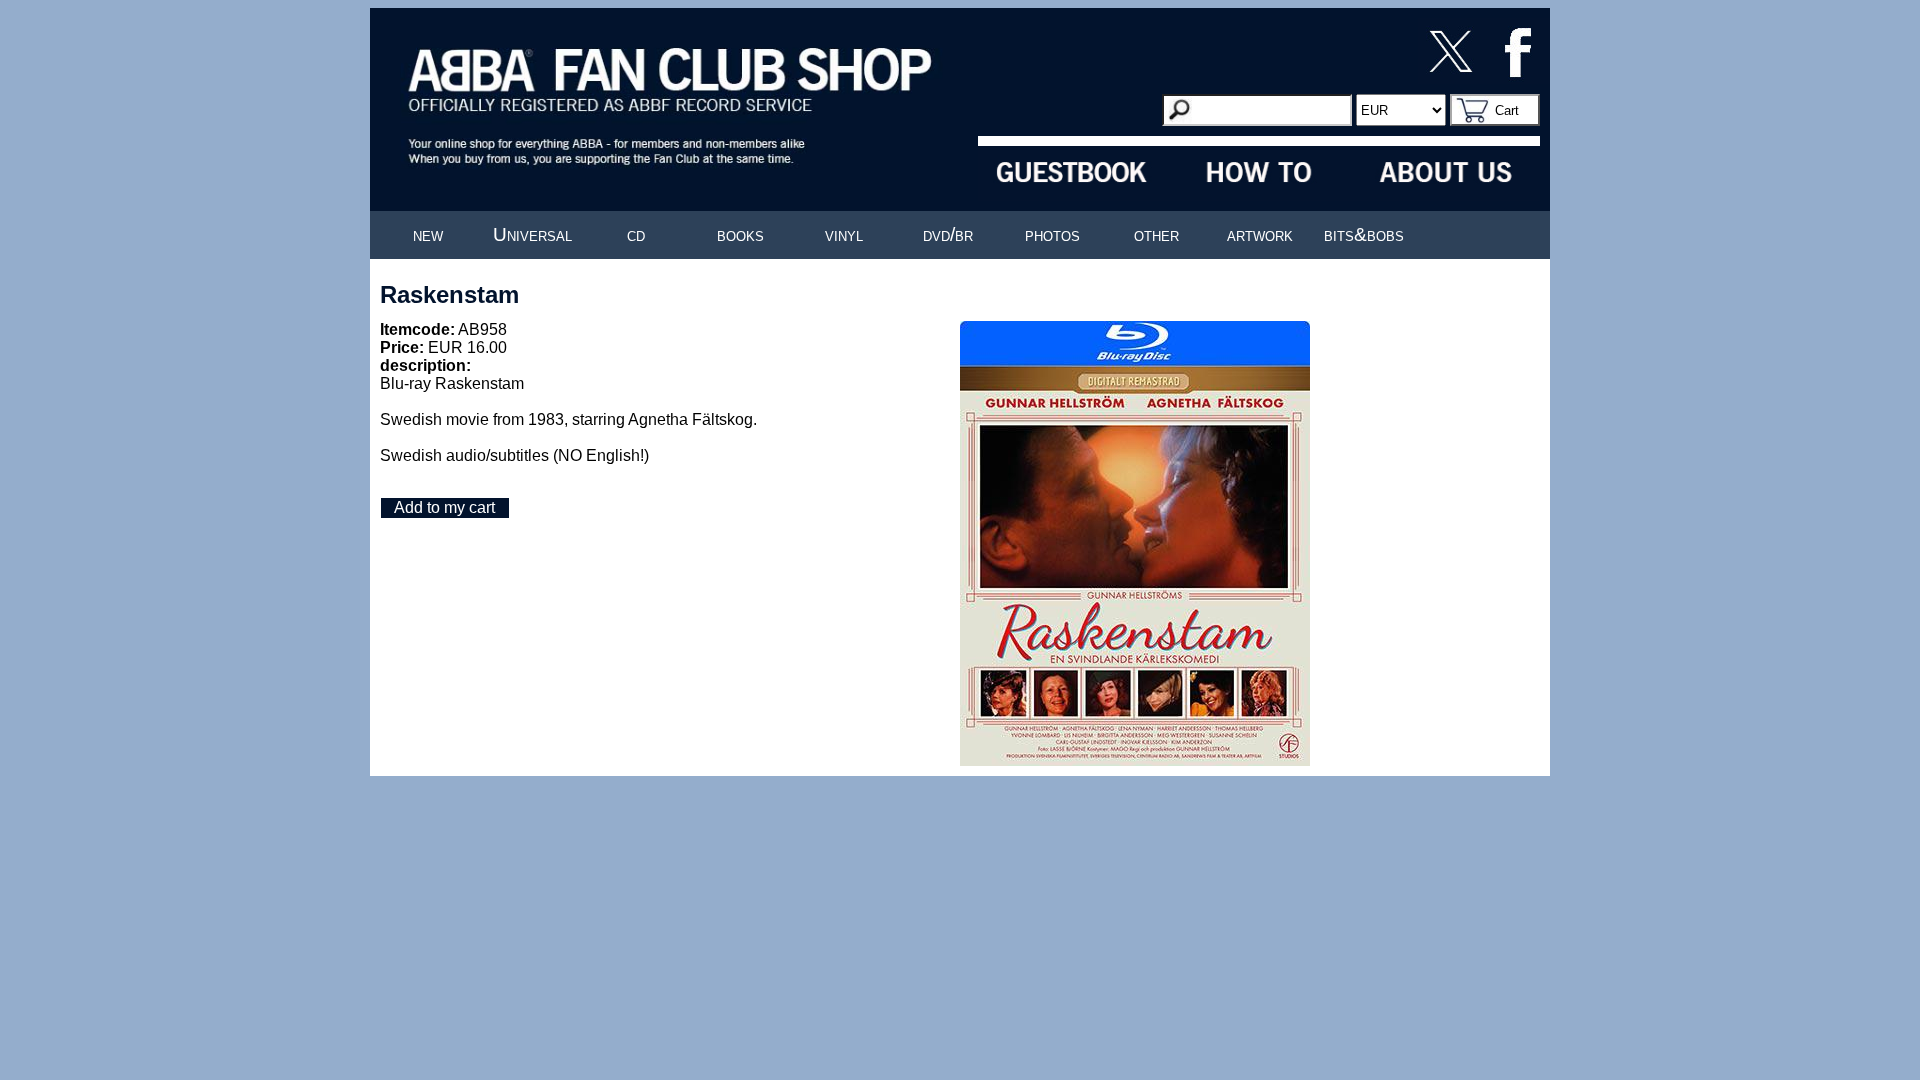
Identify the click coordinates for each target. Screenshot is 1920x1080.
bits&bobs (1364, 234)
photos (1052, 234)
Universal (532, 234)
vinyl (844, 234)
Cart (1507, 110)
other (1156, 234)
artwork (1260, 234)
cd (636, 234)
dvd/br (948, 234)
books (740, 234)
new (428, 234)
